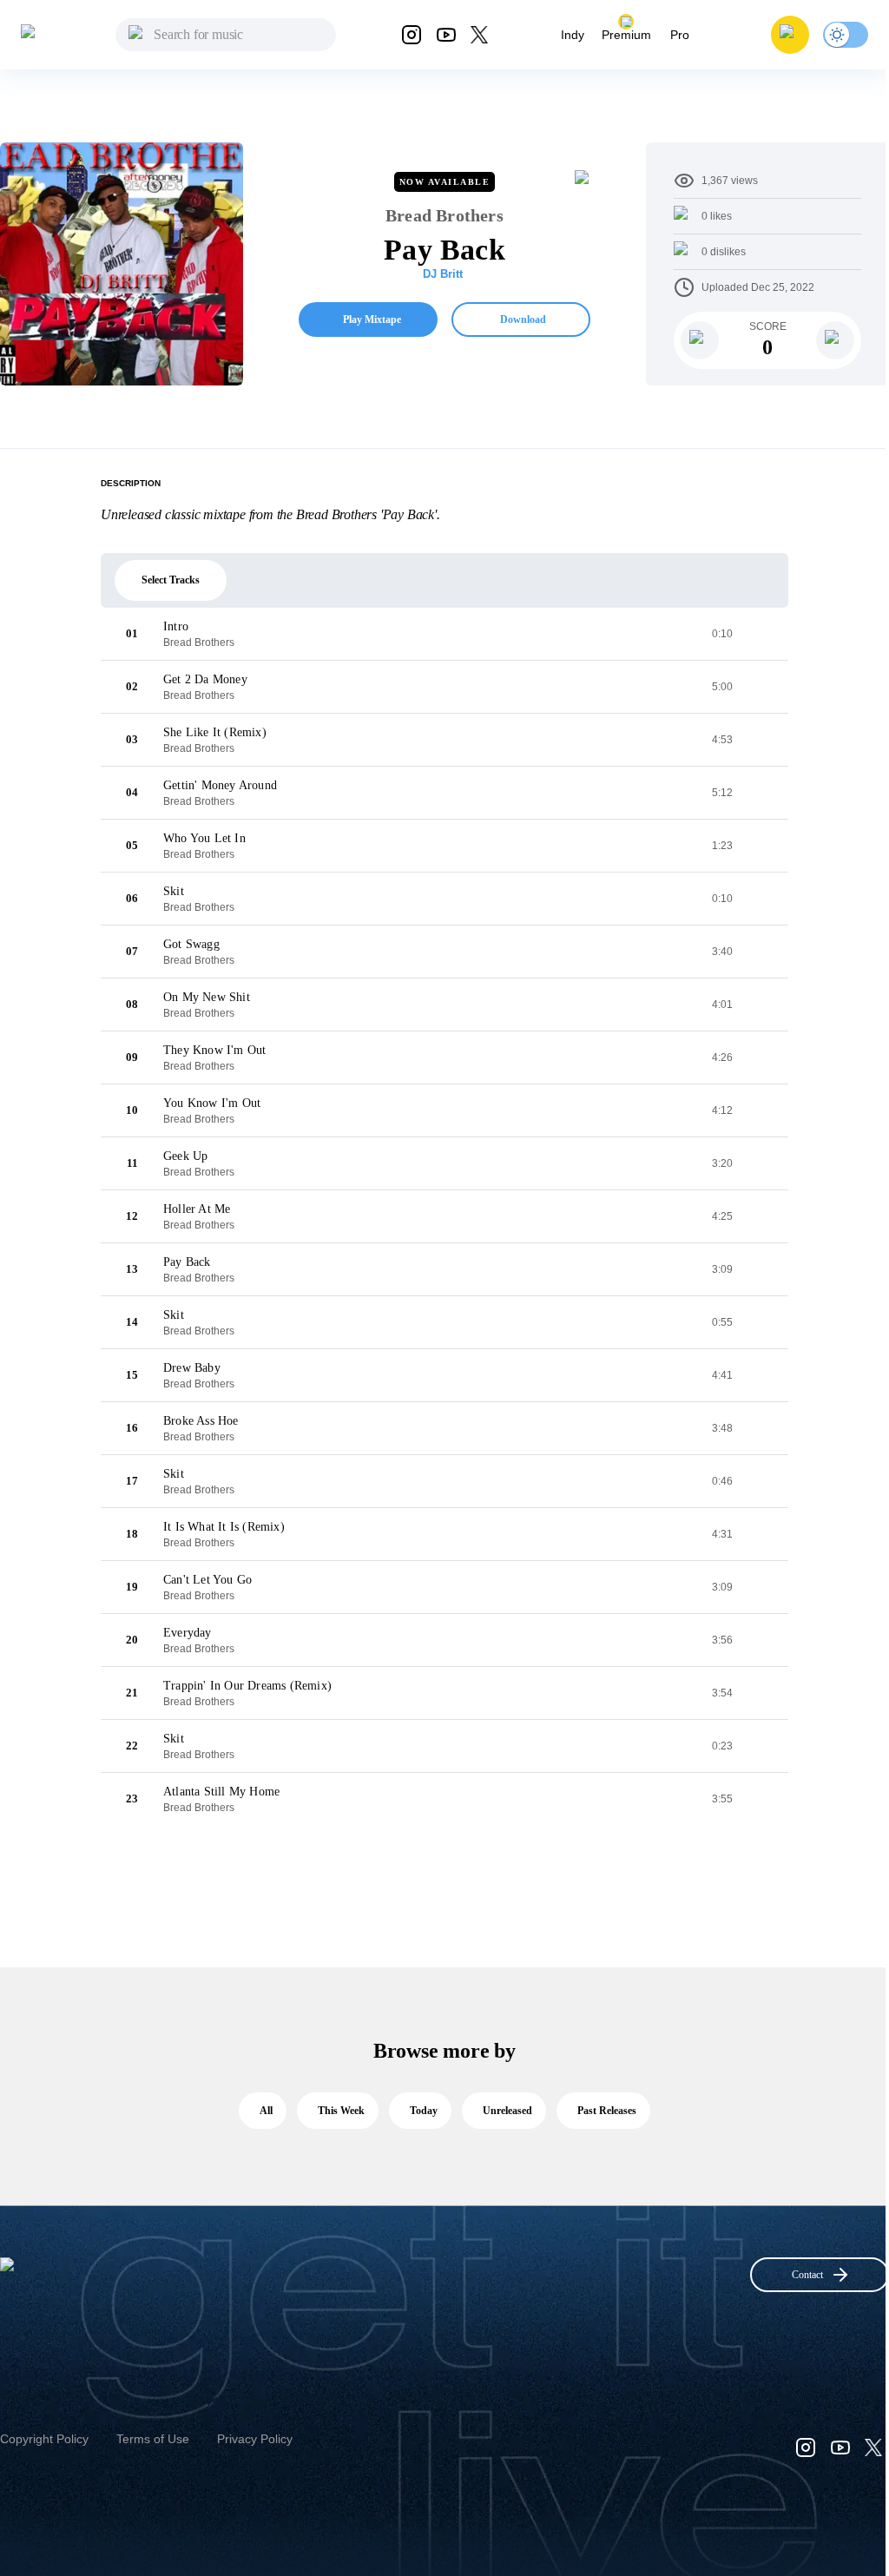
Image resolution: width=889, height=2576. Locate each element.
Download (523, 320)
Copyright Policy (44, 2439)
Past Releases (607, 2111)
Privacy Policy (255, 2439)
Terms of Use (153, 2439)
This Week (341, 2111)
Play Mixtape (372, 320)
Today (424, 2111)
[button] (790, 35)
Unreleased (507, 2111)
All (266, 2111)
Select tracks (171, 580)
